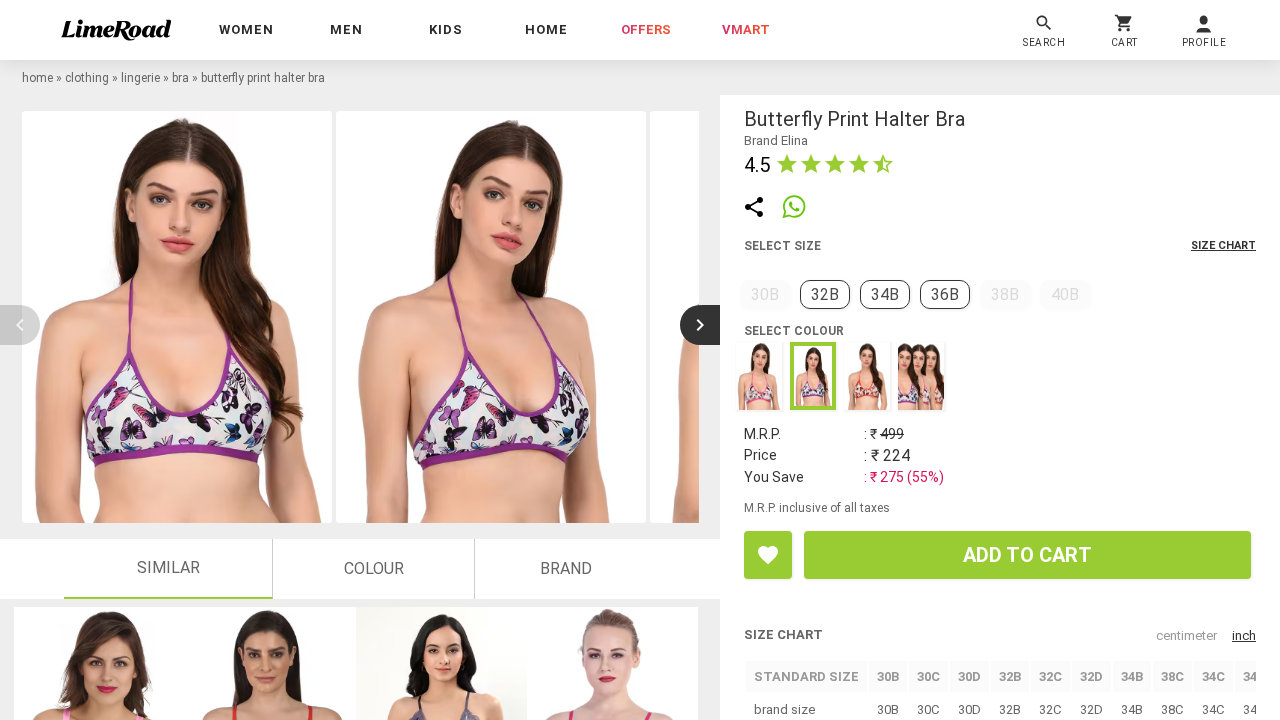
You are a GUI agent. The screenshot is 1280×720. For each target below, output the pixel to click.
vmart (746, 29)
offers (646, 29)
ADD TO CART (1027, 555)
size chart (1223, 245)
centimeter (1186, 635)
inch (1244, 635)
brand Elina (776, 140)
